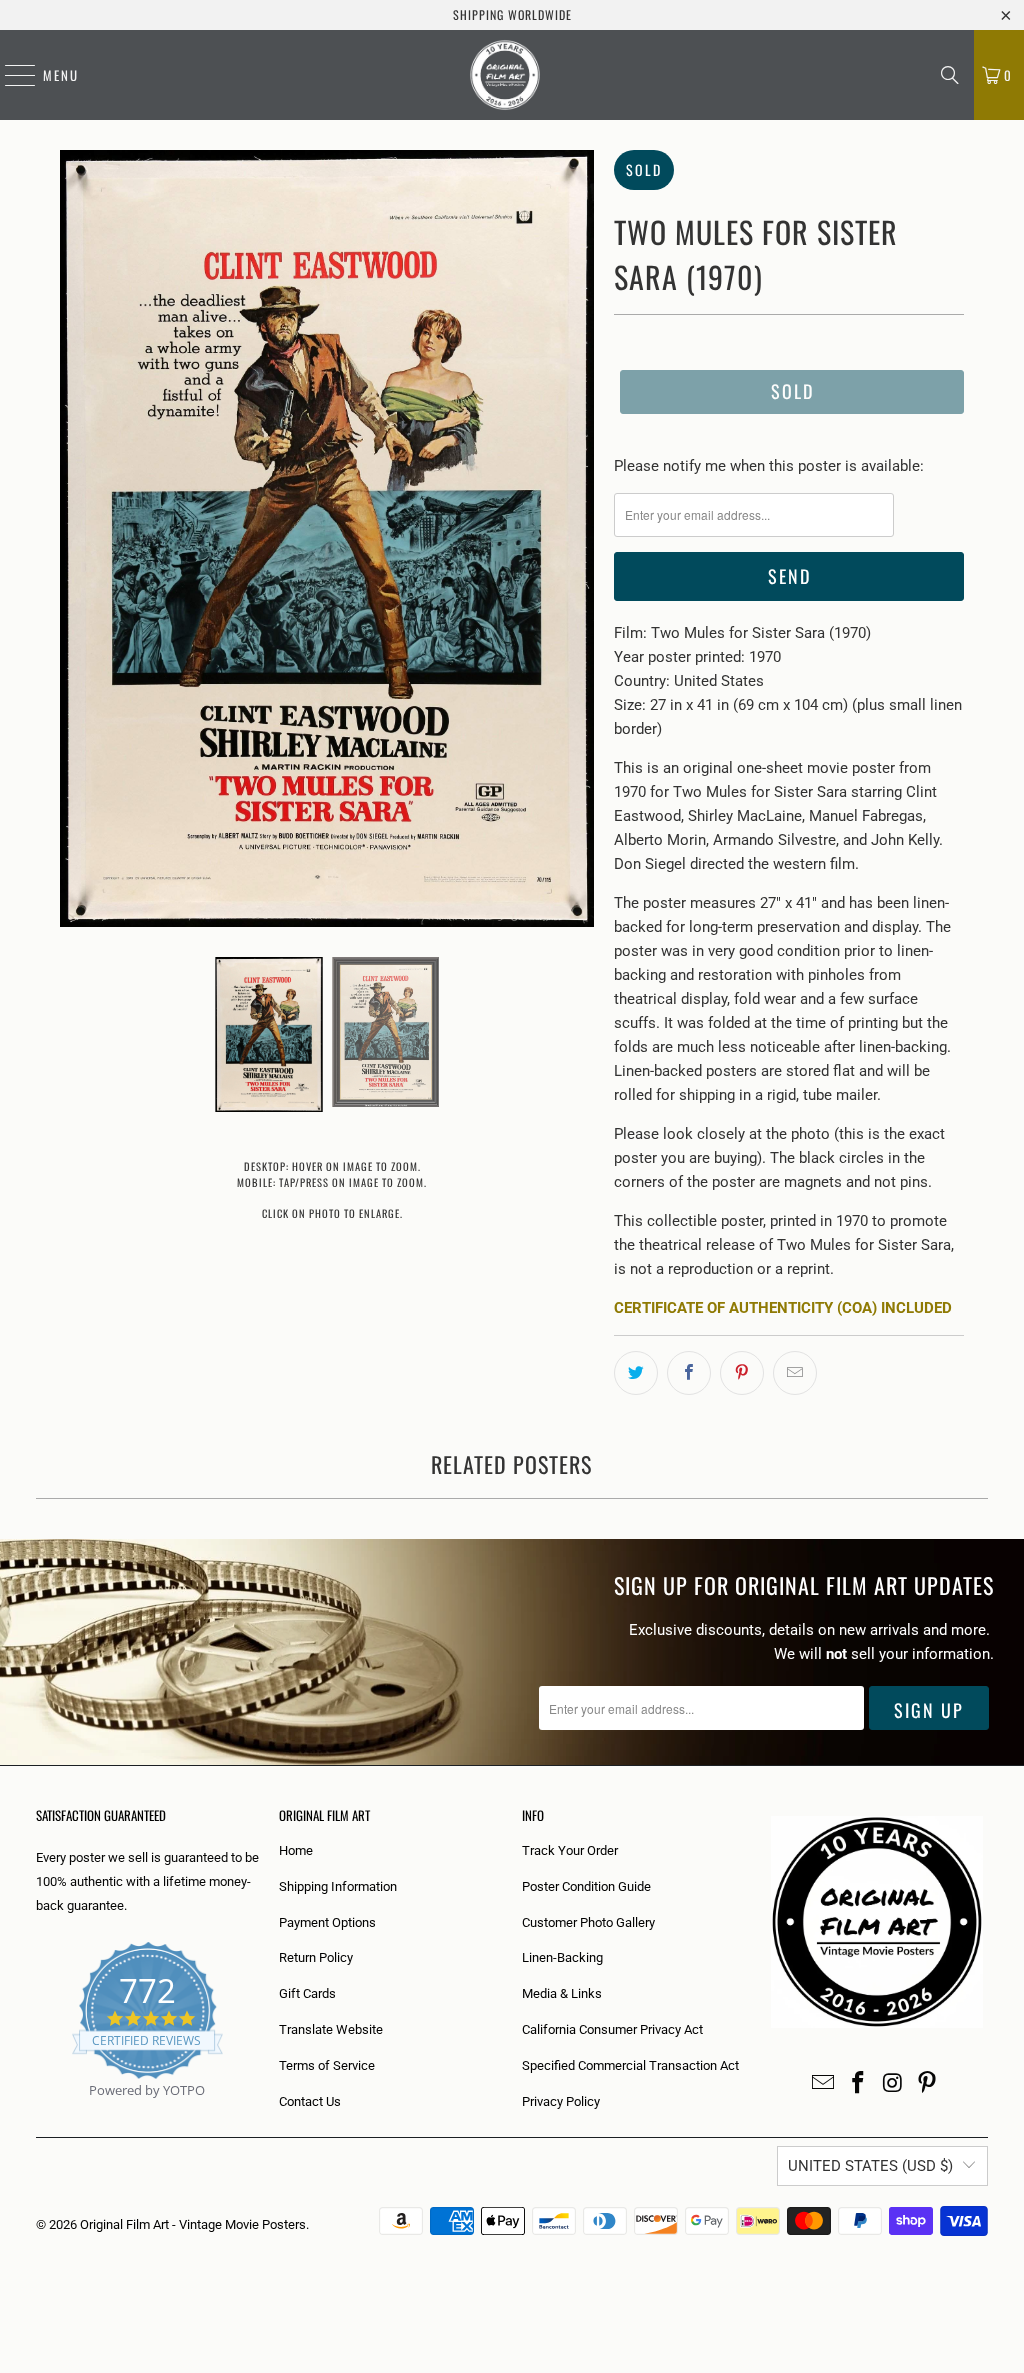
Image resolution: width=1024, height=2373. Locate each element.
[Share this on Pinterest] (742, 1373)
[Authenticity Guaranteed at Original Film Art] (37, 2113)
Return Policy (316, 1957)
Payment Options (327, 1922)
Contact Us (310, 2101)
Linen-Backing (562, 1957)
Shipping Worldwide (512, 14)
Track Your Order (570, 1850)
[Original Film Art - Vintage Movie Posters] (505, 75)
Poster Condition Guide (586, 1886)
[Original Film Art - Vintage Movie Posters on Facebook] (859, 2084)
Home (296, 1850)
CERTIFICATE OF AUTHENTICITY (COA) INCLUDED (783, 1308)
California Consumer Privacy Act (612, 2029)
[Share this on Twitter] (636, 1373)
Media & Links (562, 1993)
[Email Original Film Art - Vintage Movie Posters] (824, 2084)
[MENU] (10, 75)
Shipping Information (338, 1886)
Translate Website (331, 2029)
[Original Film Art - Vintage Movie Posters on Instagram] (893, 2084)
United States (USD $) (870, 2166)
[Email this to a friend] (795, 1373)
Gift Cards (307, 1993)
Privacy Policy (561, 2101)
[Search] (950, 75)
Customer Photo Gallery (588, 1922)
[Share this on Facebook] (689, 1373)
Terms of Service (327, 2065)
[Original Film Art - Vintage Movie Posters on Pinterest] (928, 2084)
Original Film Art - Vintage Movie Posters (193, 2224)
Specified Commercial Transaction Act (630, 2065)
